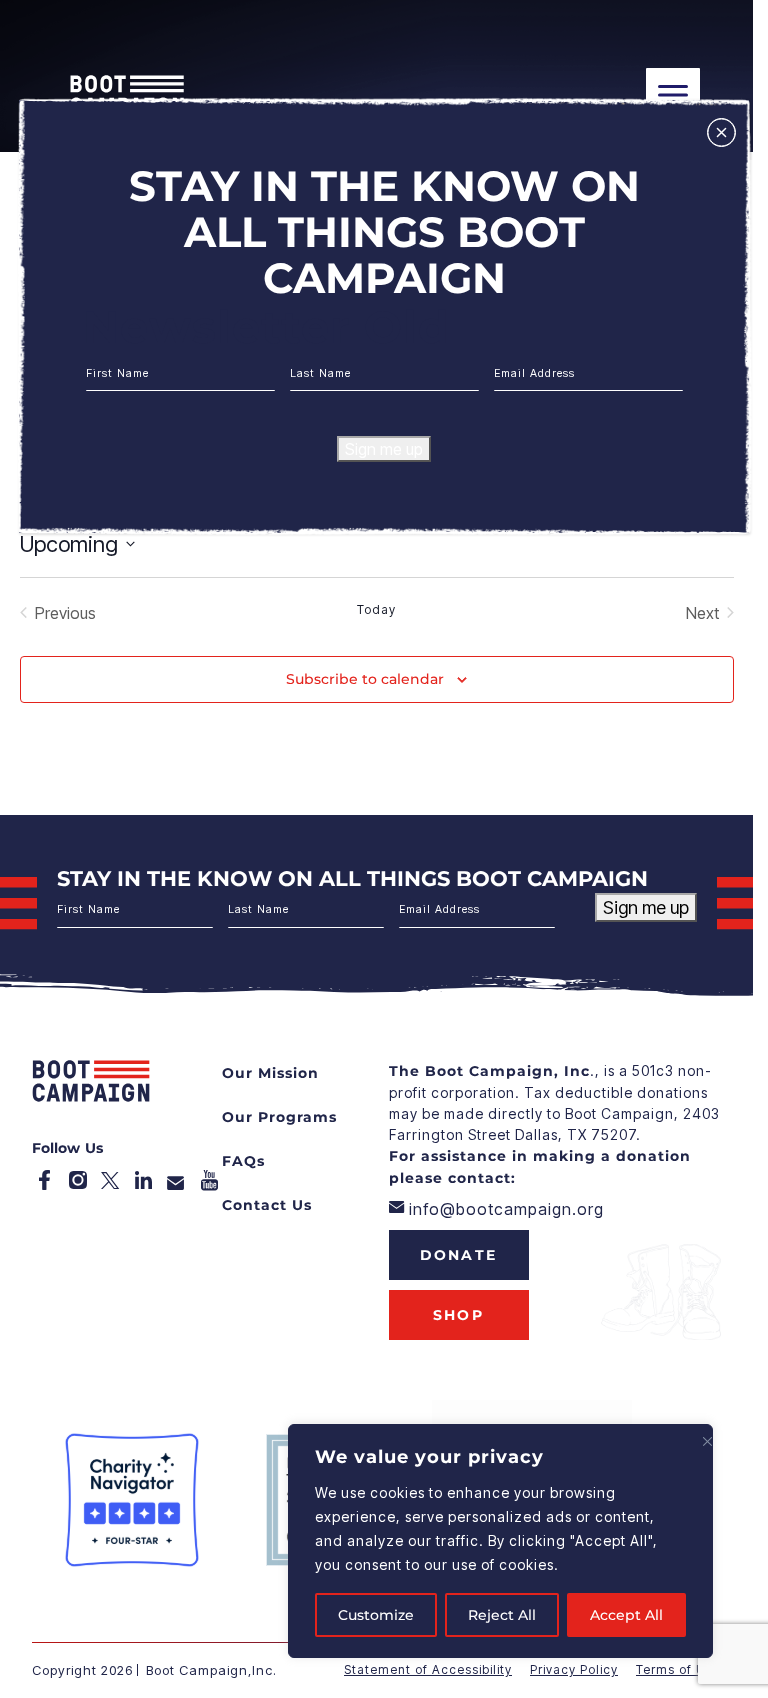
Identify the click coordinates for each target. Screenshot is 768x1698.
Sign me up (384, 449)
